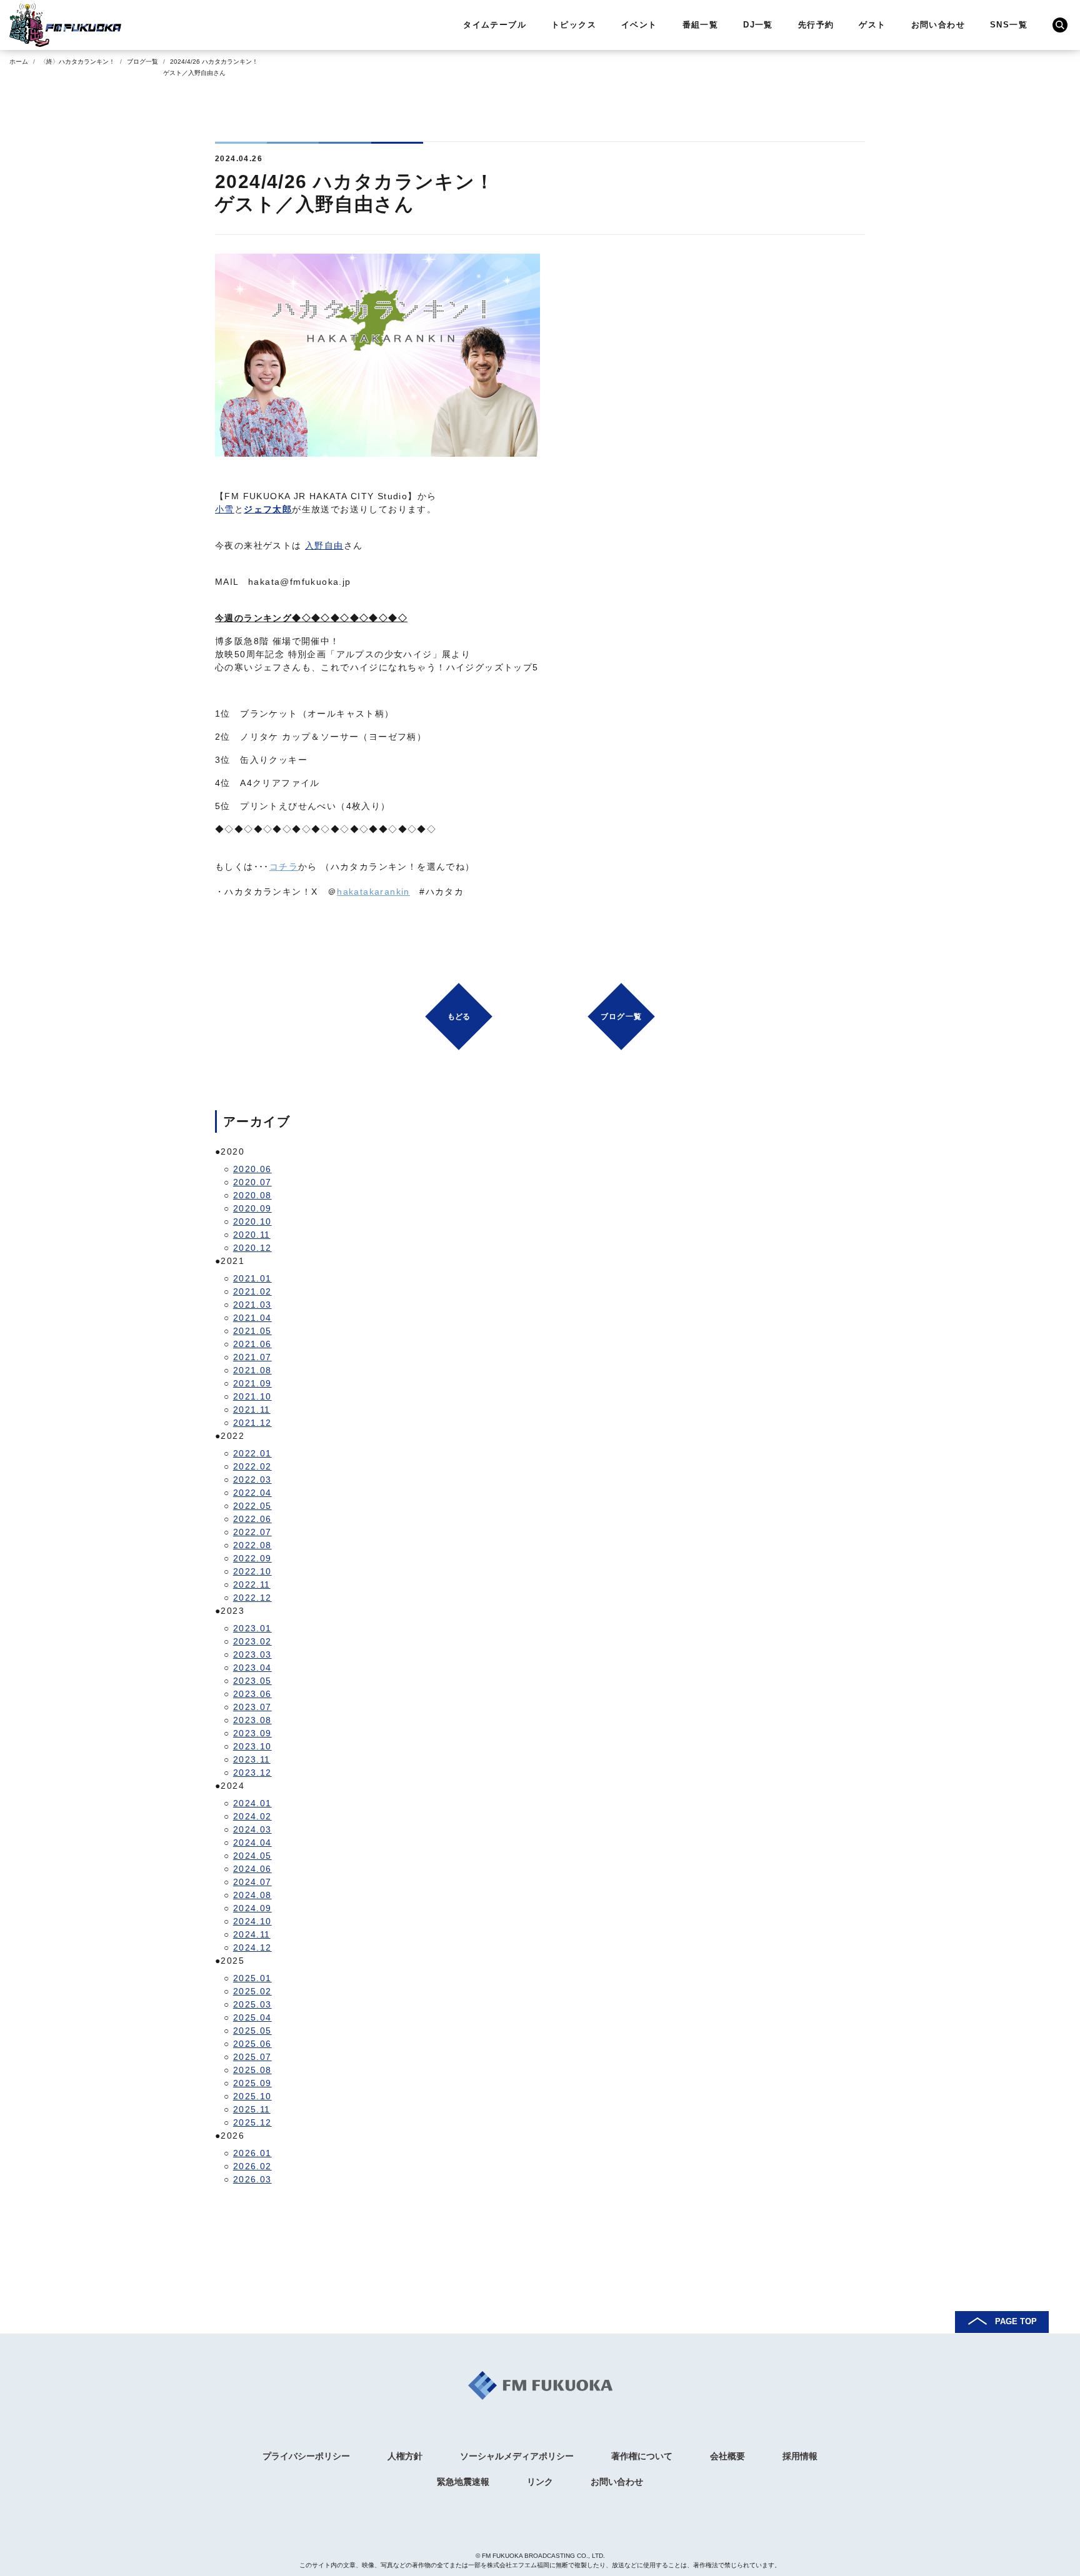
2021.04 (252, 1318)
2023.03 (252, 1654)
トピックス (574, 25)
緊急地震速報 (463, 2482)
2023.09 (252, 1733)
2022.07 (252, 1532)
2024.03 (252, 1829)
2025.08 (252, 2070)
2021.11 (252, 1410)
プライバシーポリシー (306, 2456)
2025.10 (252, 2096)
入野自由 (324, 545)
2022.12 (252, 1598)
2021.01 (252, 1278)
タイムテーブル (495, 25)
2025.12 (252, 2122)
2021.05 (252, 1331)
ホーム (19, 62)
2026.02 (252, 2166)
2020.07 (252, 1182)
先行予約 (816, 25)
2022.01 (252, 1453)
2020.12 (252, 1248)
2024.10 (252, 1921)
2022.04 (252, 1493)
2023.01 (252, 1628)
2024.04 (252, 1842)
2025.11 (252, 2109)
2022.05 (252, 1506)
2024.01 (252, 1803)
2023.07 (252, 1707)
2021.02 (252, 1291)
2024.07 (252, 1882)
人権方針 (405, 2456)
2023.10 (252, 1746)
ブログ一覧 (142, 62)
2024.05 (252, 1856)
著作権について (642, 2456)
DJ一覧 (758, 25)
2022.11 (252, 1584)
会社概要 (727, 2456)
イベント (639, 25)
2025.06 (252, 2044)
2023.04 (252, 1668)
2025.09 (252, 2083)
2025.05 (252, 2031)
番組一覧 (701, 25)
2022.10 (252, 1571)
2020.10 (252, 1221)
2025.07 (252, 2057)
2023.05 (252, 1681)
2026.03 (252, 2179)
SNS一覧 (1009, 25)
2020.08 (252, 1195)
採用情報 (800, 2456)
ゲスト (872, 25)
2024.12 (252, 1947)
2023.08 (252, 1720)
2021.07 (252, 1357)
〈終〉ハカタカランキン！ (77, 62)
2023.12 (252, 1773)
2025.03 (252, 2004)
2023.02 (252, 1641)
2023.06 (252, 1694)
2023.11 (252, 1759)
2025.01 (252, 1978)
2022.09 (252, 1558)
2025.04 (252, 2017)
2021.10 (252, 1396)
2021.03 (252, 1305)
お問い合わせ (938, 25)
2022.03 (252, 1479)
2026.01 (252, 2153)
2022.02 (252, 1466)
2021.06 (252, 1344)
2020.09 (252, 1208)
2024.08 (252, 1895)
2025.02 (252, 1991)
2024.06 (252, 1869)
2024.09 (252, 1908)
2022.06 (252, 1519)
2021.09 (252, 1383)
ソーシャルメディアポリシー (517, 2456)
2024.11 (252, 1934)
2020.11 (252, 1235)
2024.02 (252, 1816)
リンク (540, 2482)
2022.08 (252, 1545)
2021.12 (252, 1423)
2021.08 (252, 1370)
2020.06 (252, 1169)
